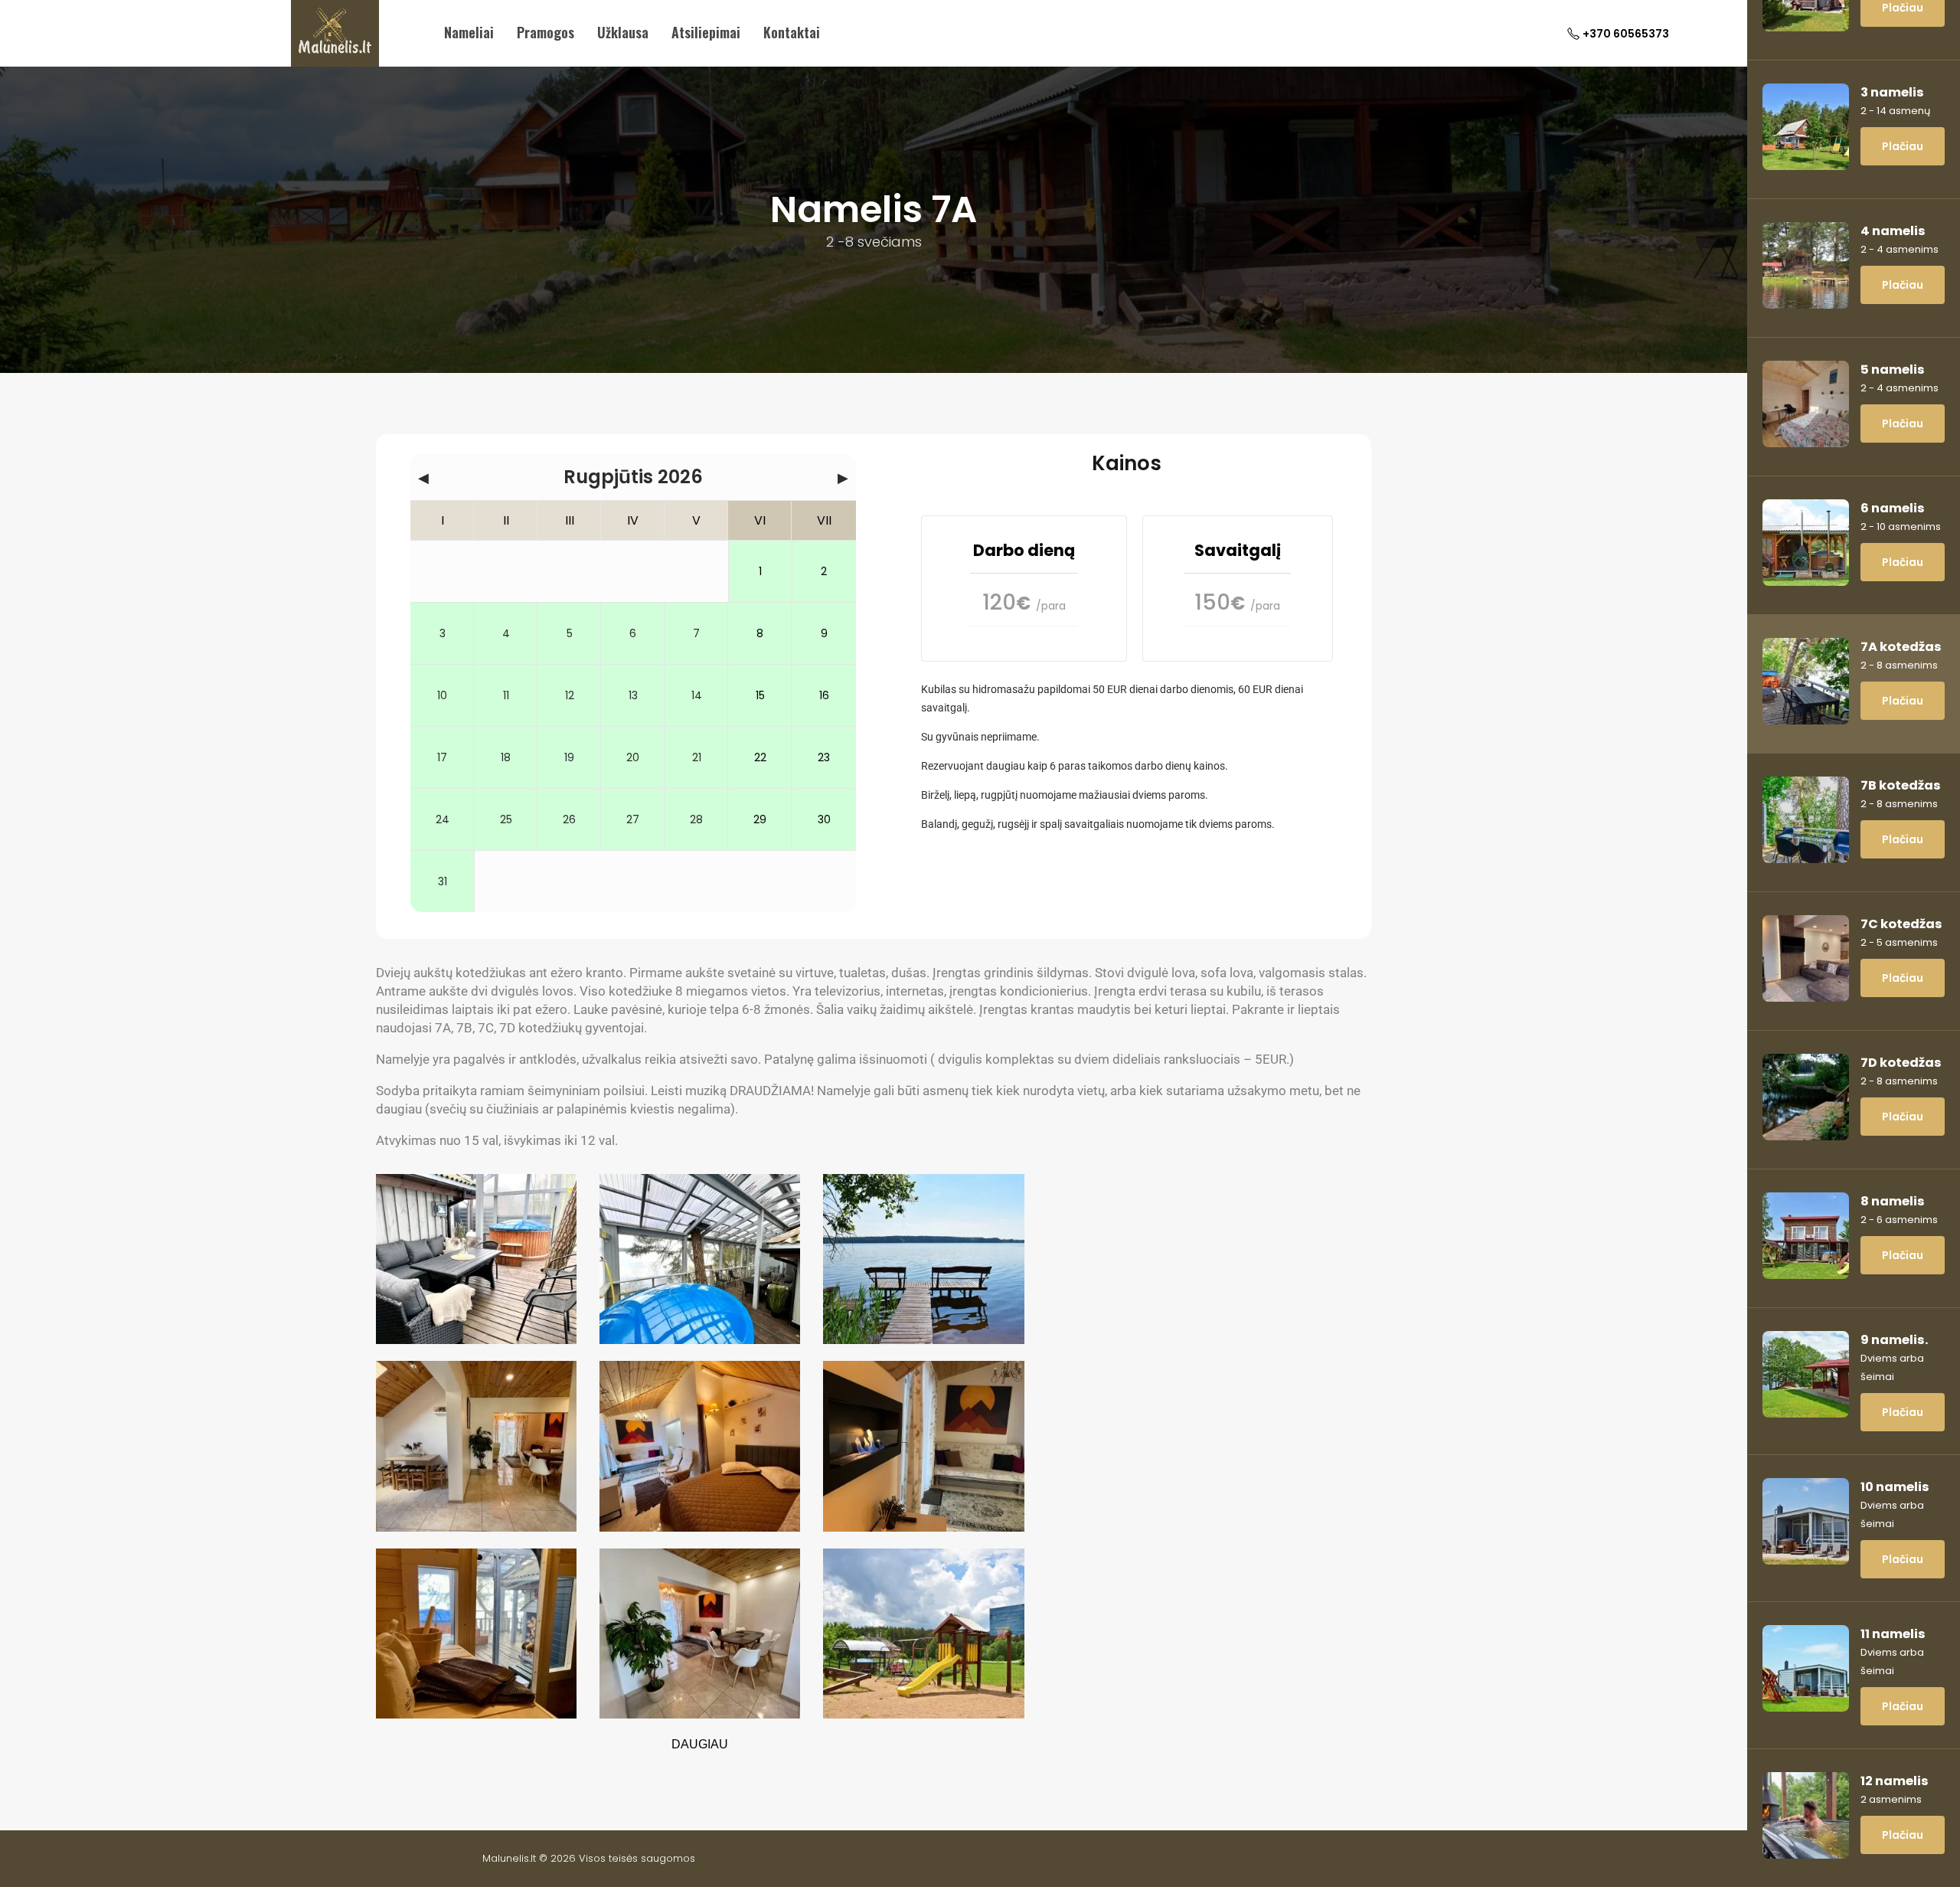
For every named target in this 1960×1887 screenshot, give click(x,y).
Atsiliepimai (706, 32)
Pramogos (546, 32)
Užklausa (623, 32)
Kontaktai (792, 32)
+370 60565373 (1626, 34)
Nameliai (469, 32)
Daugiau (700, 1744)
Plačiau (1903, 146)
